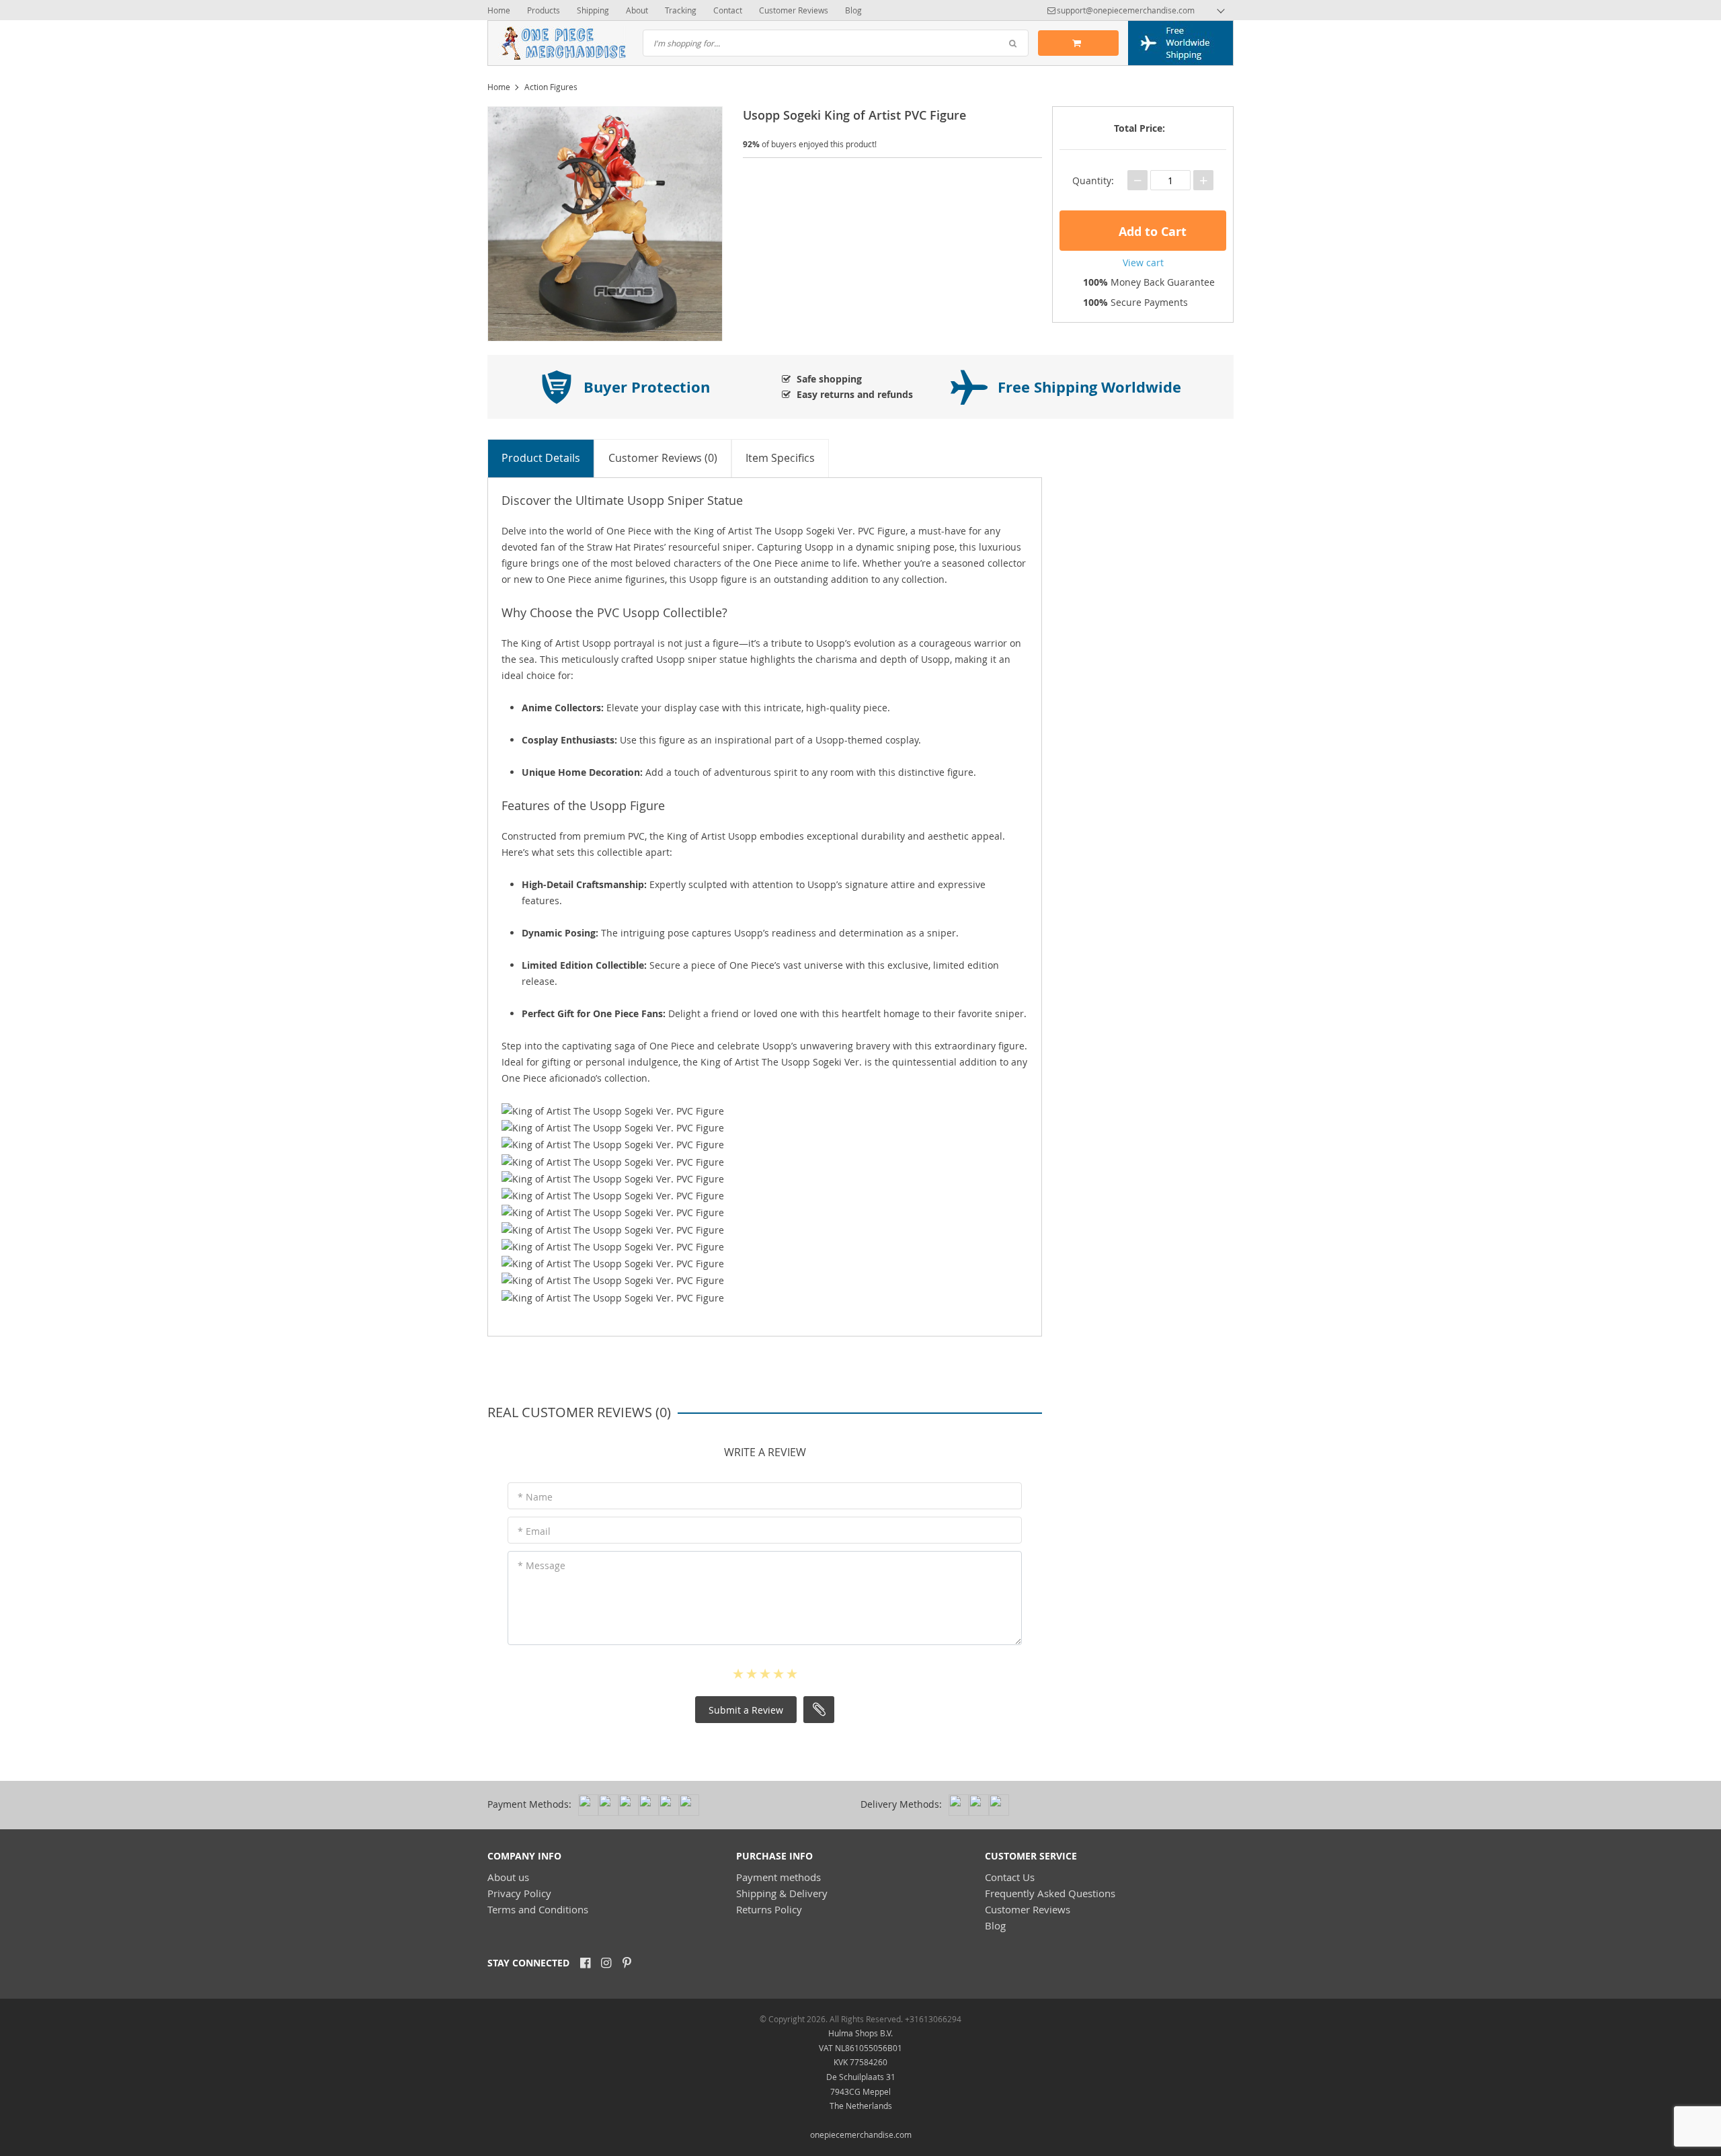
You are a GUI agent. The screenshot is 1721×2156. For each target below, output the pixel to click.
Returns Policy (769, 1909)
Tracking (681, 10)
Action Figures (551, 87)
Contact (728, 10)
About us (508, 1877)
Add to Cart (1151, 232)
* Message (542, 1565)
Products (544, 10)
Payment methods (778, 1877)
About (637, 10)
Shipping (593, 10)
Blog (853, 10)
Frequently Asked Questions (1050, 1893)
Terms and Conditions (538, 1909)
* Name (535, 1497)
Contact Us (1010, 1877)
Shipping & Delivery (782, 1893)
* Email (534, 1531)
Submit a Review (746, 1710)
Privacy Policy (519, 1893)
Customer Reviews (794, 10)
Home (499, 10)
